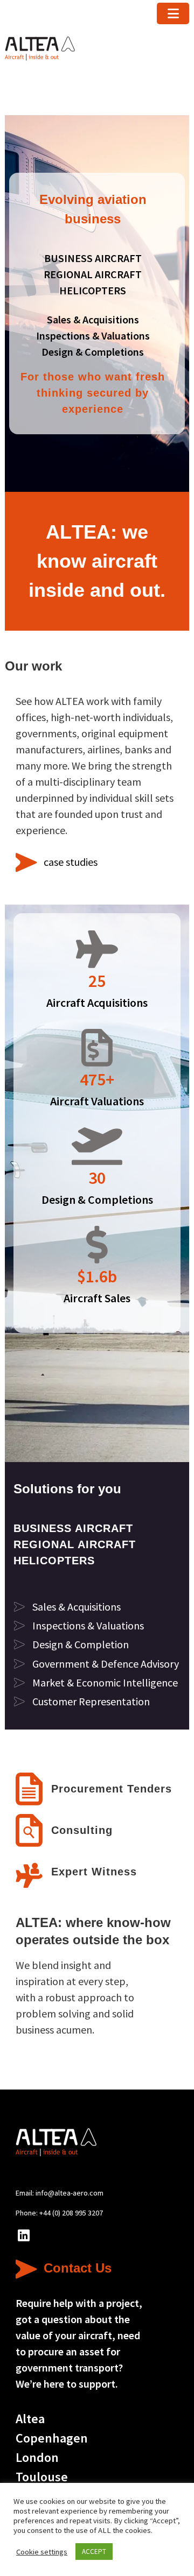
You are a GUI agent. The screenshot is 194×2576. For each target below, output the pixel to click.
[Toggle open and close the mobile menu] (173, 13)
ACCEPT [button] (94, 2552)
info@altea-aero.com (70, 2193)
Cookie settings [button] (42, 2552)
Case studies (71, 862)
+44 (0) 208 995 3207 (71, 2213)
